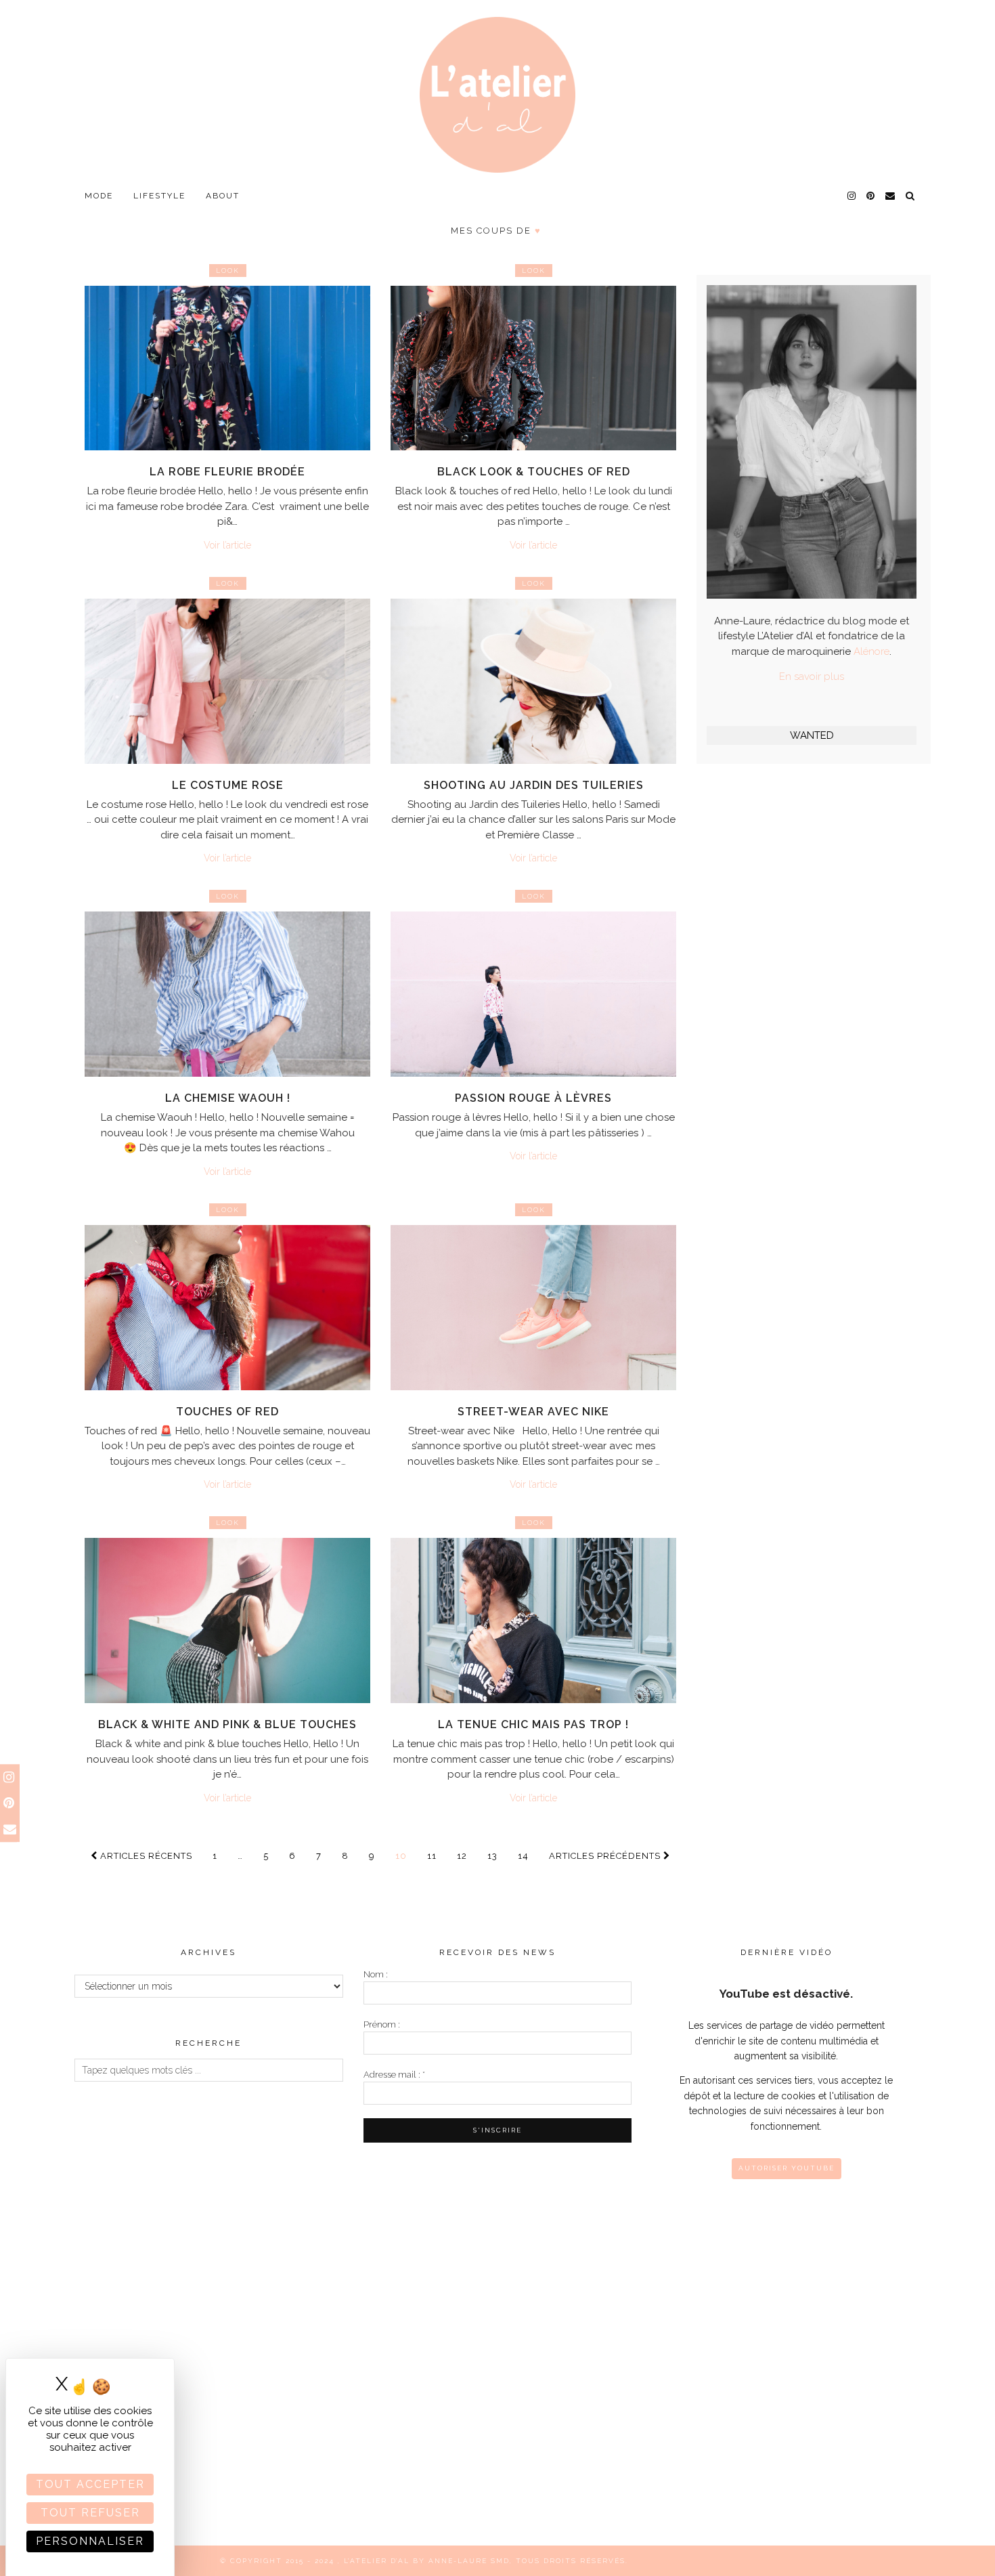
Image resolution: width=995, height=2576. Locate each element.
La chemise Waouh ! (228, 1098)
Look (228, 271)
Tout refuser (90, 2513)
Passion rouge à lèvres (533, 1098)
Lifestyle (159, 196)
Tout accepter (90, 2484)
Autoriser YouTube (787, 2168)
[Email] (891, 196)
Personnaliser (90, 2541)
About (223, 196)
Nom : (376, 1974)
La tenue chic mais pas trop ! (533, 1724)
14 (523, 1856)
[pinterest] (871, 196)
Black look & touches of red (534, 472)
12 (462, 1856)
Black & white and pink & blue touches (227, 1724)
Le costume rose (228, 785)
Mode (99, 196)
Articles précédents (606, 1856)
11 (432, 1856)
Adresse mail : (394, 2075)
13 (492, 1856)
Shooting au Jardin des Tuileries (534, 785)
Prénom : (382, 2024)
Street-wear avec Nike (533, 1412)
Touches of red (227, 1412)
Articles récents (145, 1856)
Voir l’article (227, 545)
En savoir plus (812, 677)
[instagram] (852, 196)
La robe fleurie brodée (227, 472)
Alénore (871, 651)
